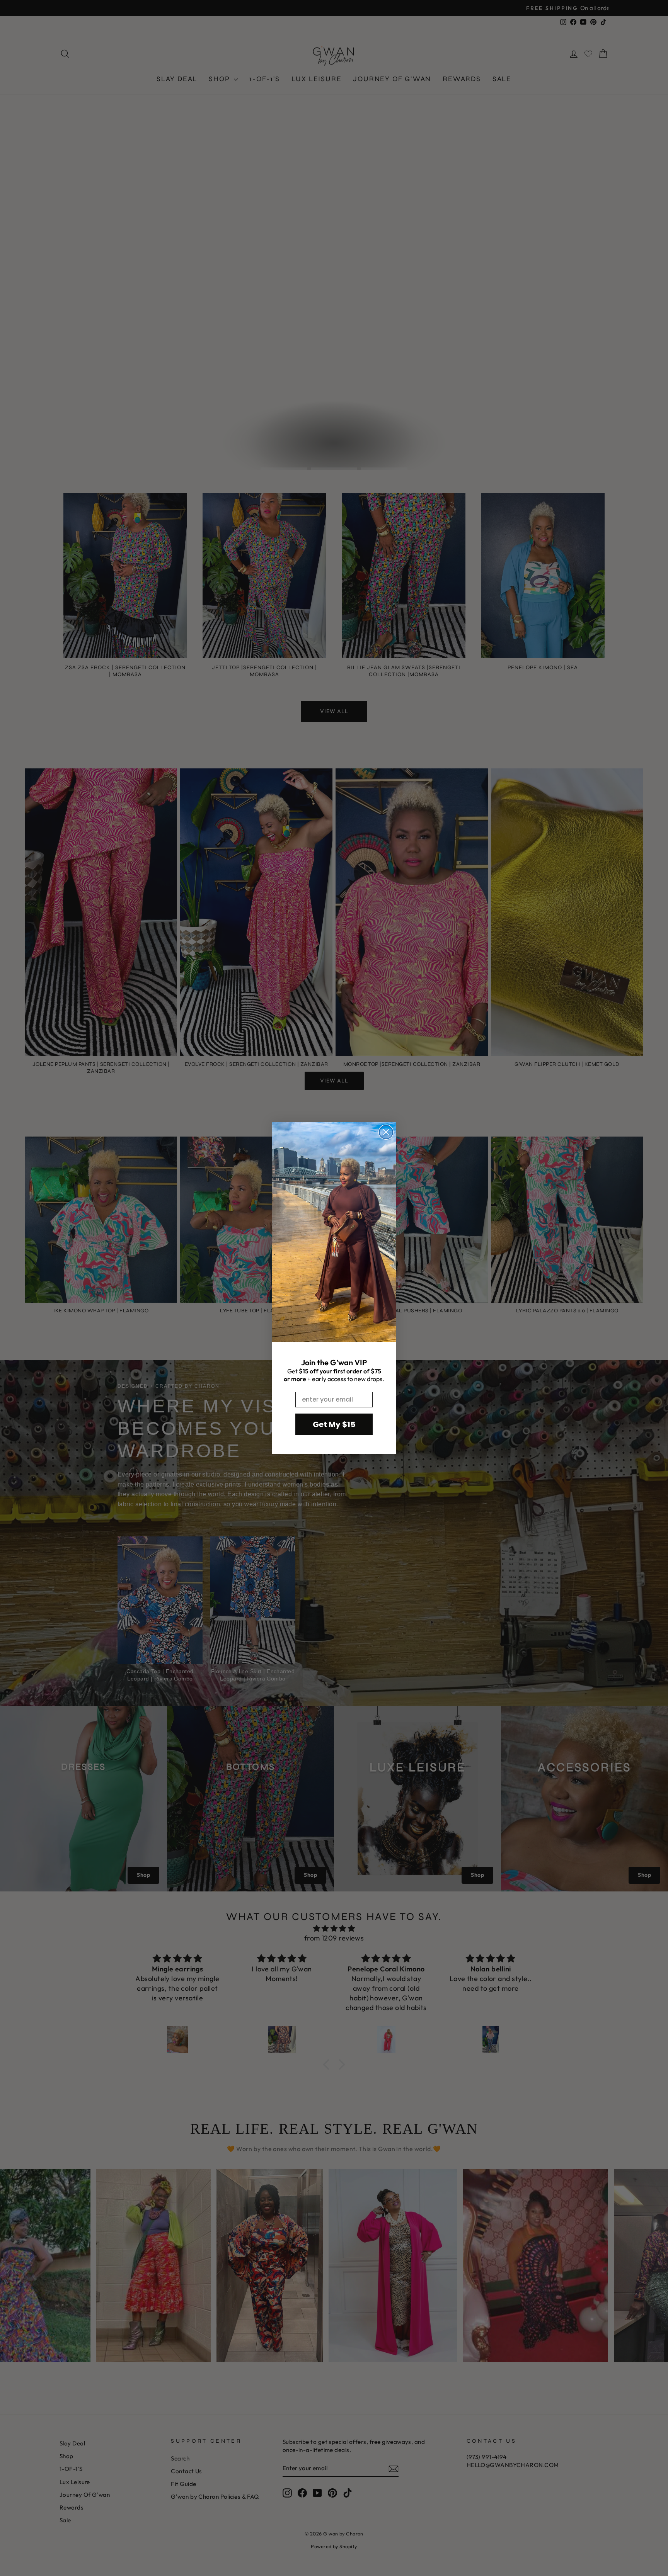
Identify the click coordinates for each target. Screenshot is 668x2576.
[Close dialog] (386, 1132)
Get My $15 (334, 1424)
